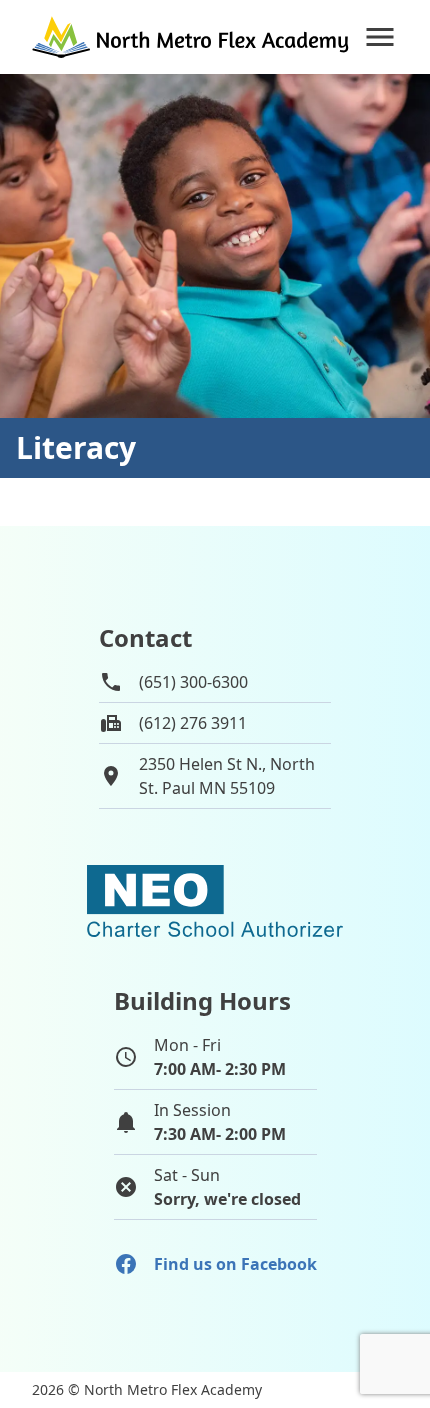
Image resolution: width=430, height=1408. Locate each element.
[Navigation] (380, 37)
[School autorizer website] (215, 901)
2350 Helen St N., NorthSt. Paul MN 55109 (227, 776)
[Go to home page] (192, 37)
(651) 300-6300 (193, 682)
